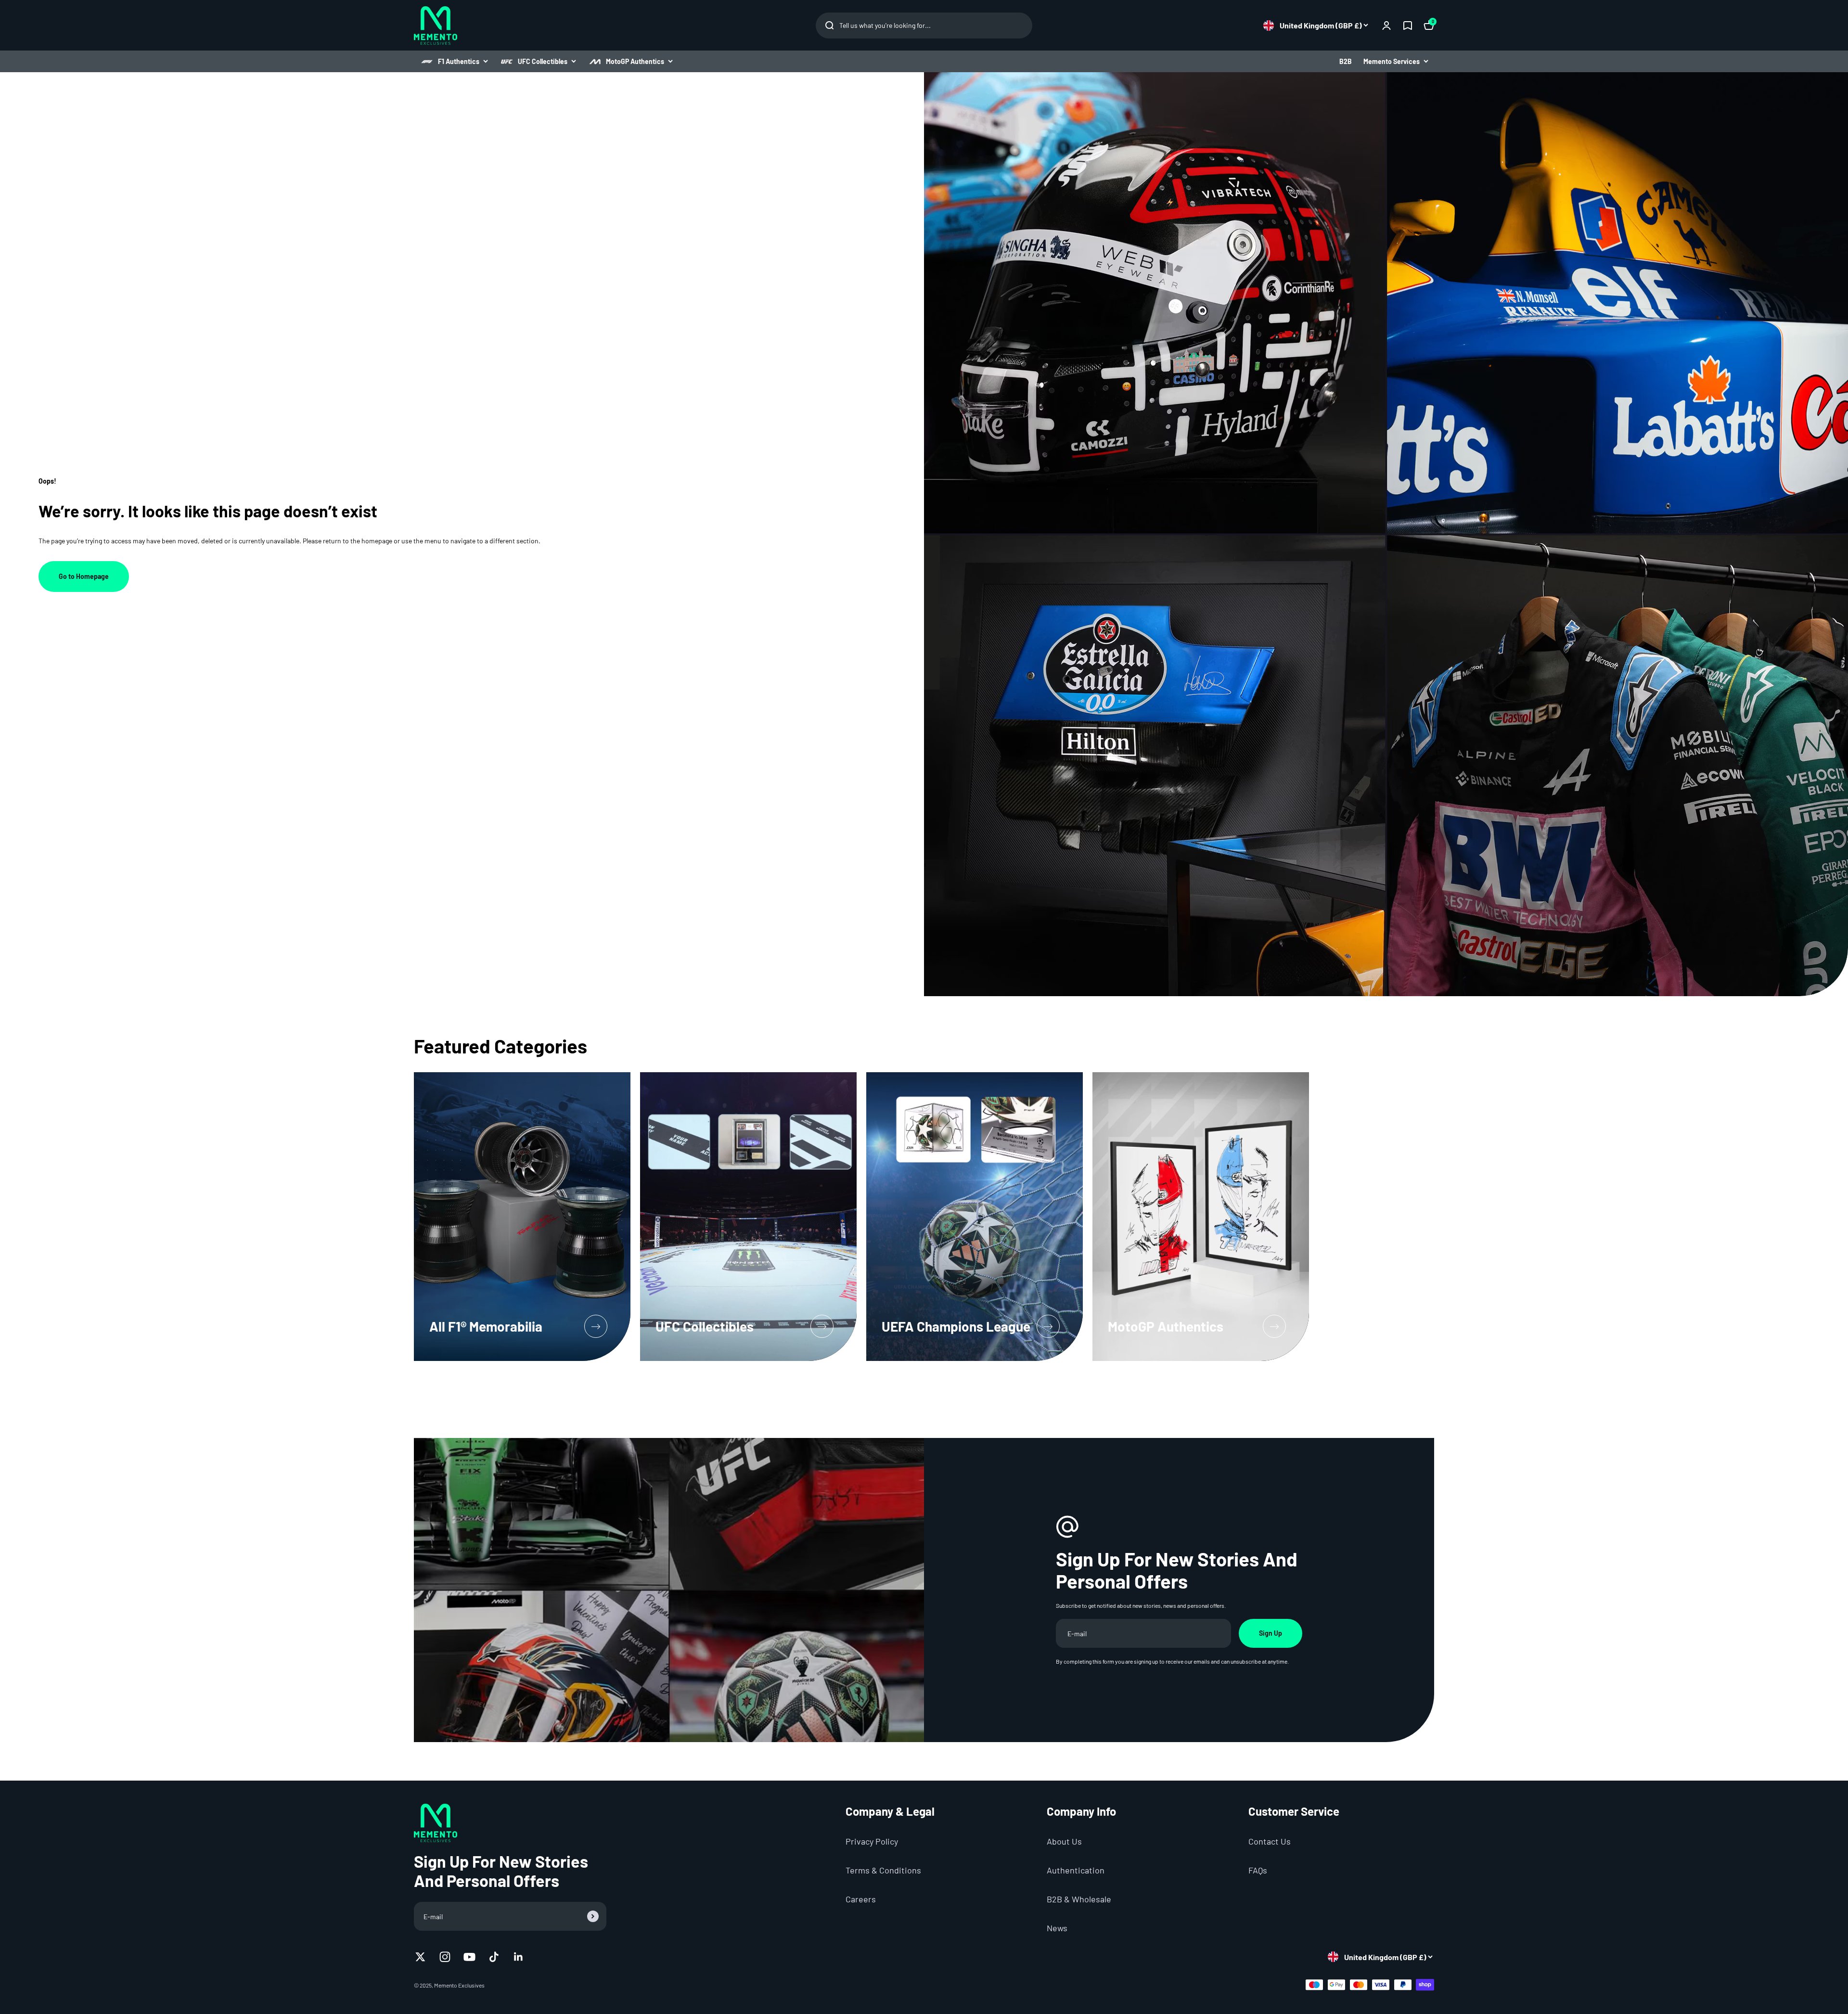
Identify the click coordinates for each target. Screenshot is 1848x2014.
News (1057, 1928)
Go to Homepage (84, 576)
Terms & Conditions (883, 1870)
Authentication (1076, 1870)
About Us (1064, 1841)
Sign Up (1270, 1633)
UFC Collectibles (543, 61)
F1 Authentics (459, 61)
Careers (861, 1899)
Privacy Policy (872, 1841)
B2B (1346, 61)
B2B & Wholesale (1079, 1899)
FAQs (1258, 1870)
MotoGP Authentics (635, 61)
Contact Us (1270, 1841)
